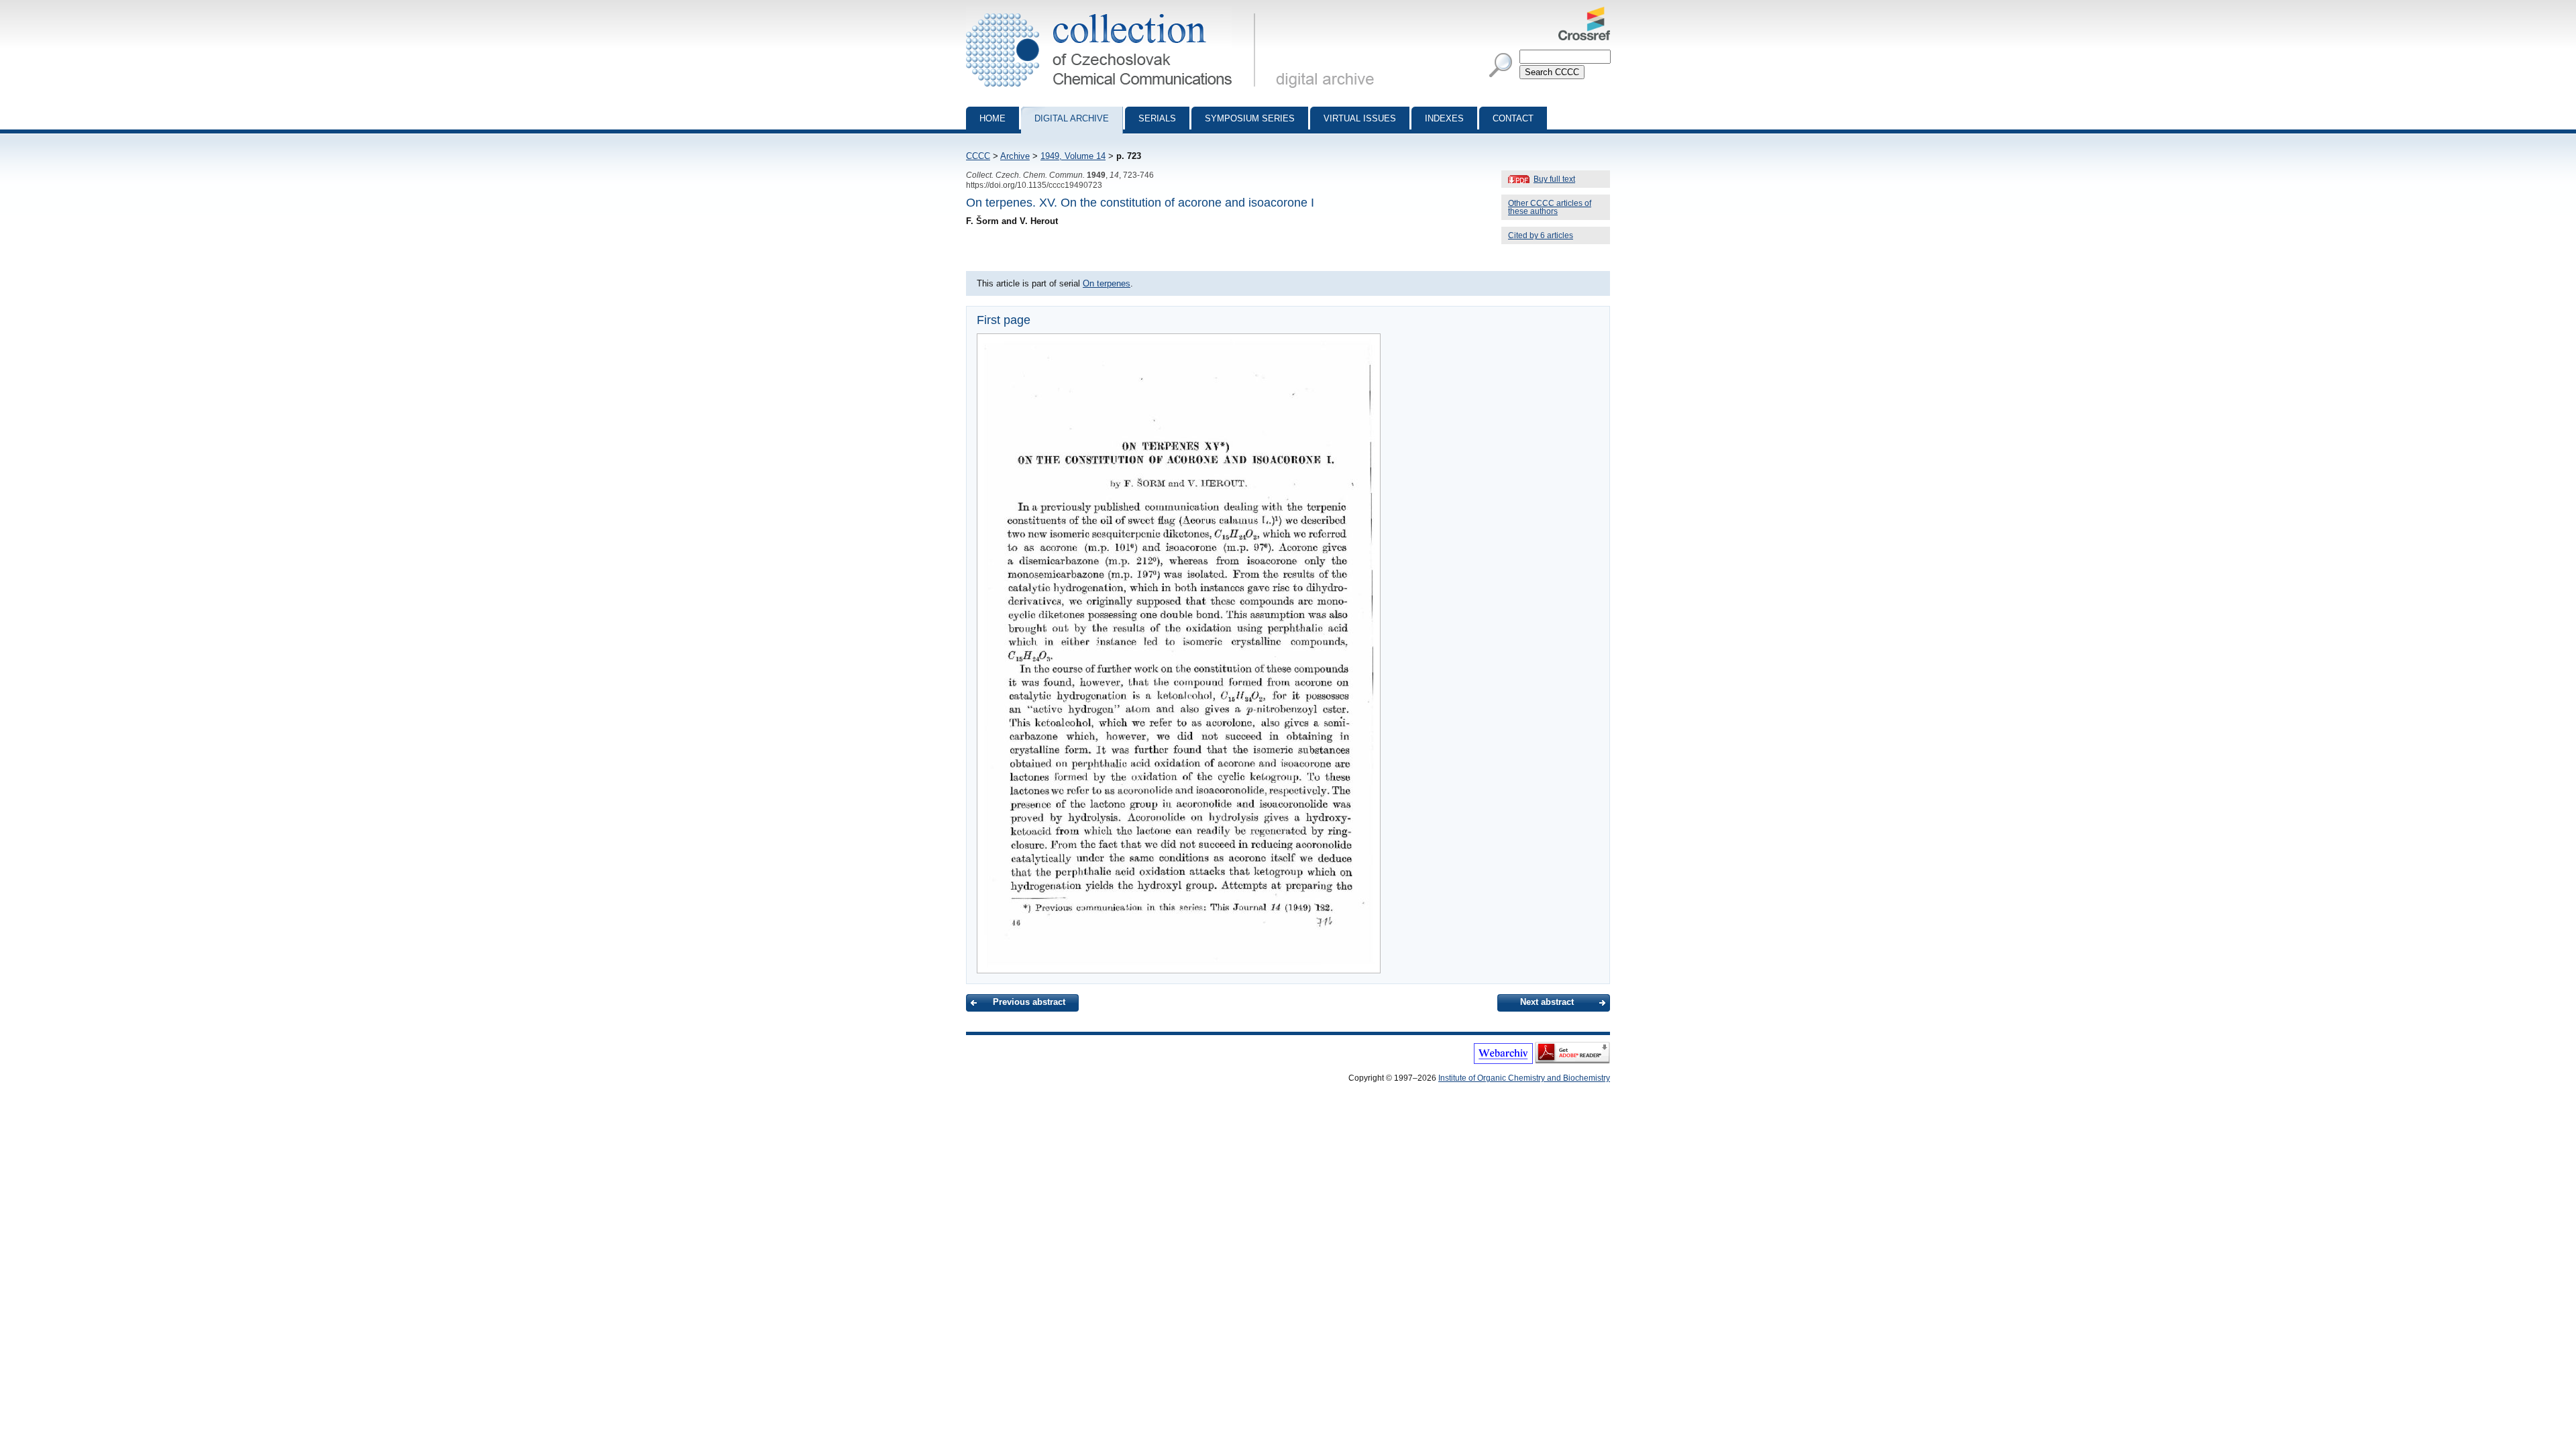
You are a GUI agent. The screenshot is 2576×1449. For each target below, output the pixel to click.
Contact (1513, 118)
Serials (1157, 118)
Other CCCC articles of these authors (1550, 207)
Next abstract (1547, 1002)
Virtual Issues (1360, 118)
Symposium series (1250, 118)
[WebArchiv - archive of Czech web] (1503, 1061)
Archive (1015, 156)
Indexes (1444, 118)
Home (992, 118)
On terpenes (1107, 283)
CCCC (978, 156)
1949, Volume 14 (1073, 156)
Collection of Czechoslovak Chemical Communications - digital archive (1115, 12)
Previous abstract (1029, 1002)
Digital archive (1072, 118)
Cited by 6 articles (1541, 235)
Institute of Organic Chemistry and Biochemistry (1524, 1078)
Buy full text (1554, 179)
